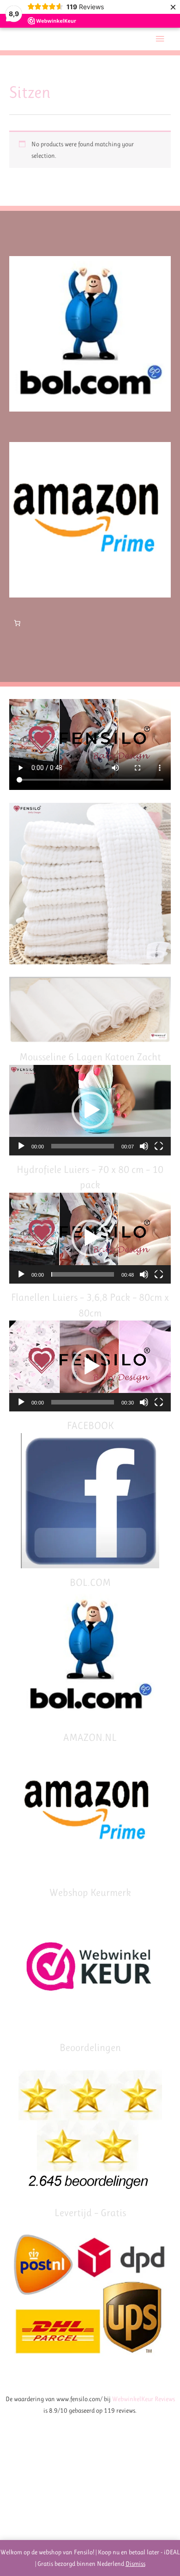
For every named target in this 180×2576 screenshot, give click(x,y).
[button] (90, 1110)
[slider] (83, 1146)
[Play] (21, 1146)
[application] (90, 1110)
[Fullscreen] (159, 1146)
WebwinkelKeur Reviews (144, 2399)
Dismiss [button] (135, 2564)
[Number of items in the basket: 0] (17, 623)
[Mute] (144, 1146)
